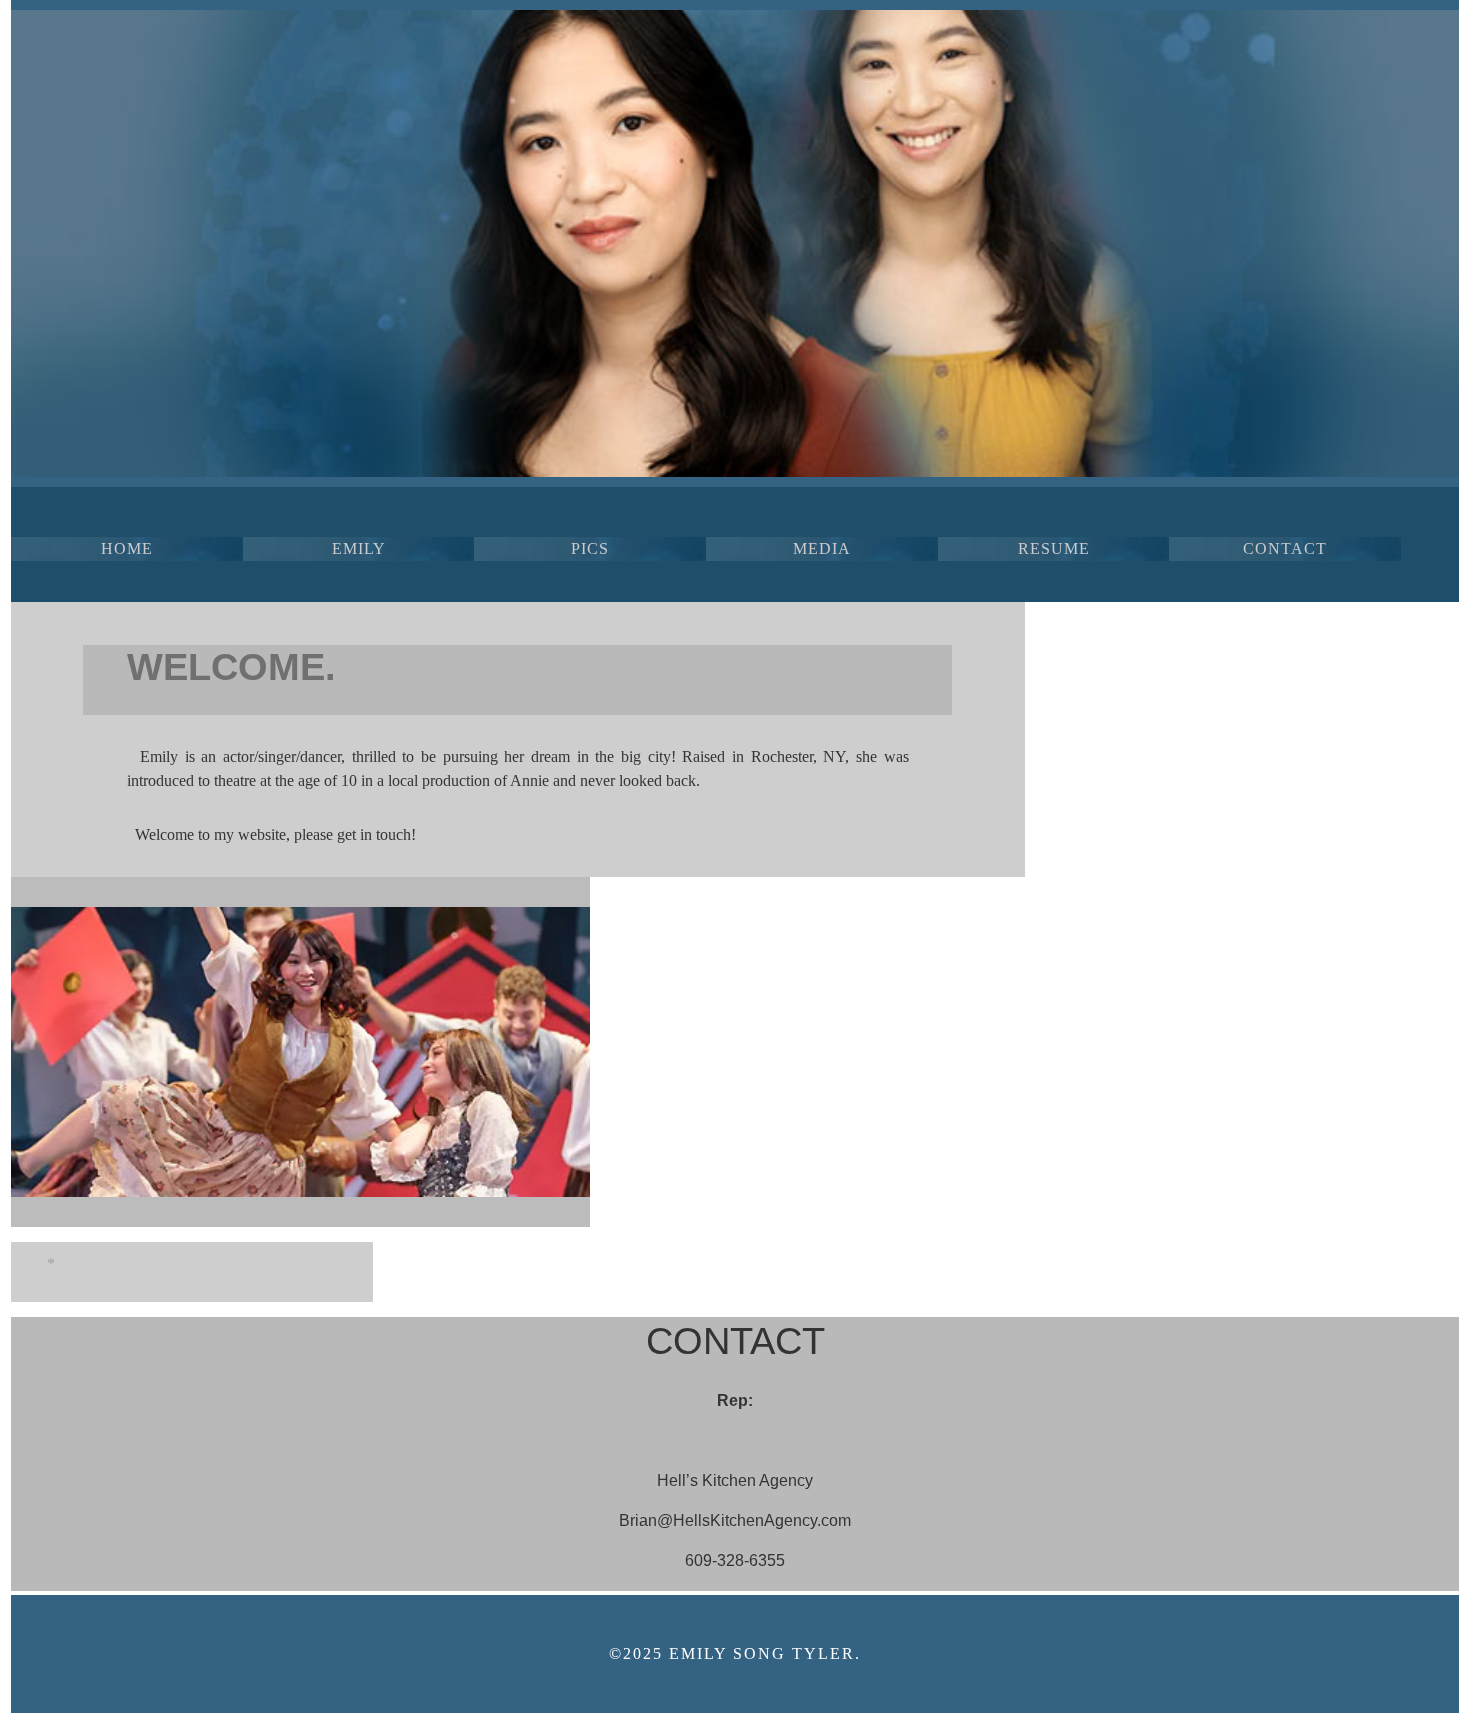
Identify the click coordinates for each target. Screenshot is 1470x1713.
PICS (590, 548)
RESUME (1054, 548)
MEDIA (822, 548)
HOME (127, 548)
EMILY (359, 548)
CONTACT (1285, 548)
